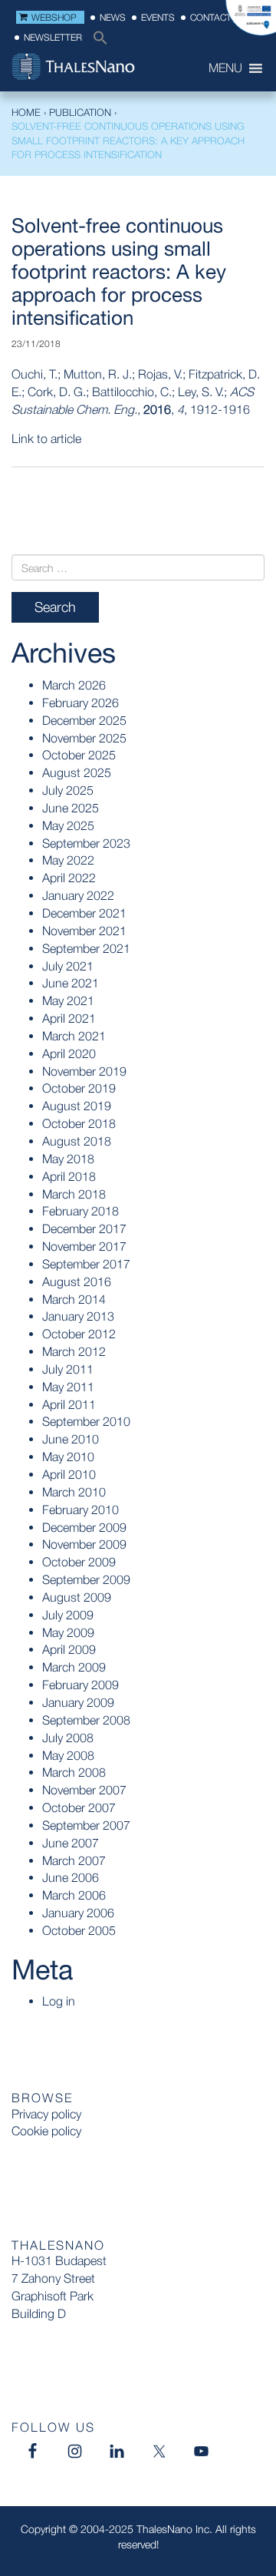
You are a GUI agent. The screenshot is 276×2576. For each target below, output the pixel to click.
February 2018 (80, 1211)
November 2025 (84, 738)
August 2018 (77, 1141)
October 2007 (79, 1807)
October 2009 (79, 1562)
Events (158, 17)
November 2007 (84, 1790)
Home (26, 112)
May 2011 (68, 1387)
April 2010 (69, 1474)
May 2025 (68, 825)
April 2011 (69, 1404)
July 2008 (68, 1738)
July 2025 (68, 790)
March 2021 (74, 1036)
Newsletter (53, 37)
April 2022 (69, 878)
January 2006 (78, 1913)
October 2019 (79, 1088)
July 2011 (68, 1369)
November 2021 (84, 931)
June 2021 (71, 983)
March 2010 (74, 1492)
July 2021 (68, 966)
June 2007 (71, 1843)
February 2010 (80, 1510)
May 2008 (68, 1755)
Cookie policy (46, 2131)
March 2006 (74, 1895)
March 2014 (74, 1299)
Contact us (218, 17)
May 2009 (68, 1632)
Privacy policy (46, 2114)
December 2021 (84, 913)
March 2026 (74, 685)
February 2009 (80, 1685)
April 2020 (69, 1053)
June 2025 (71, 808)
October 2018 (79, 1123)
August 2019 (77, 1106)
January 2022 (78, 895)
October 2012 (79, 1334)
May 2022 (68, 860)
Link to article (46, 438)
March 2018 (74, 1194)
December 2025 (84, 720)
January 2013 (78, 1316)
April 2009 (69, 1649)
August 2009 (77, 1597)
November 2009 (84, 1544)
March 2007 (74, 1860)
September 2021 (86, 948)
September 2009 (86, 1579)
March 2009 (74, 1667)
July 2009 (68, 1615)
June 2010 (71, 1439)
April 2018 (69, 1176)
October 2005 (79, 1930)
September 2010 (86, 1421)
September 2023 (86, 843)
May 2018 (68, 1159)
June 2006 (71, 1877)
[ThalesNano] (100, 68)
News (113, 17)
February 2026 (80, 703)
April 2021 (69, 1018)
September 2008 (86, 1720)
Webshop (54, 17)
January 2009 (78, 1702)
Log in (59, 2001)
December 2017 (84, 1228)
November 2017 (84, 1246)
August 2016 (77, 1281)
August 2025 (77, 772)
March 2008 (74, 1772)
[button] (97, 42)
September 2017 (86, 1264)
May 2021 (68, 1000)
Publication (80, 112)
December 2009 (84, 1527)
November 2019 (84, 1071)
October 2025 (79, 755)
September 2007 (86, 1825)
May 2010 (68, 1457)
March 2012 (74, 1351)
